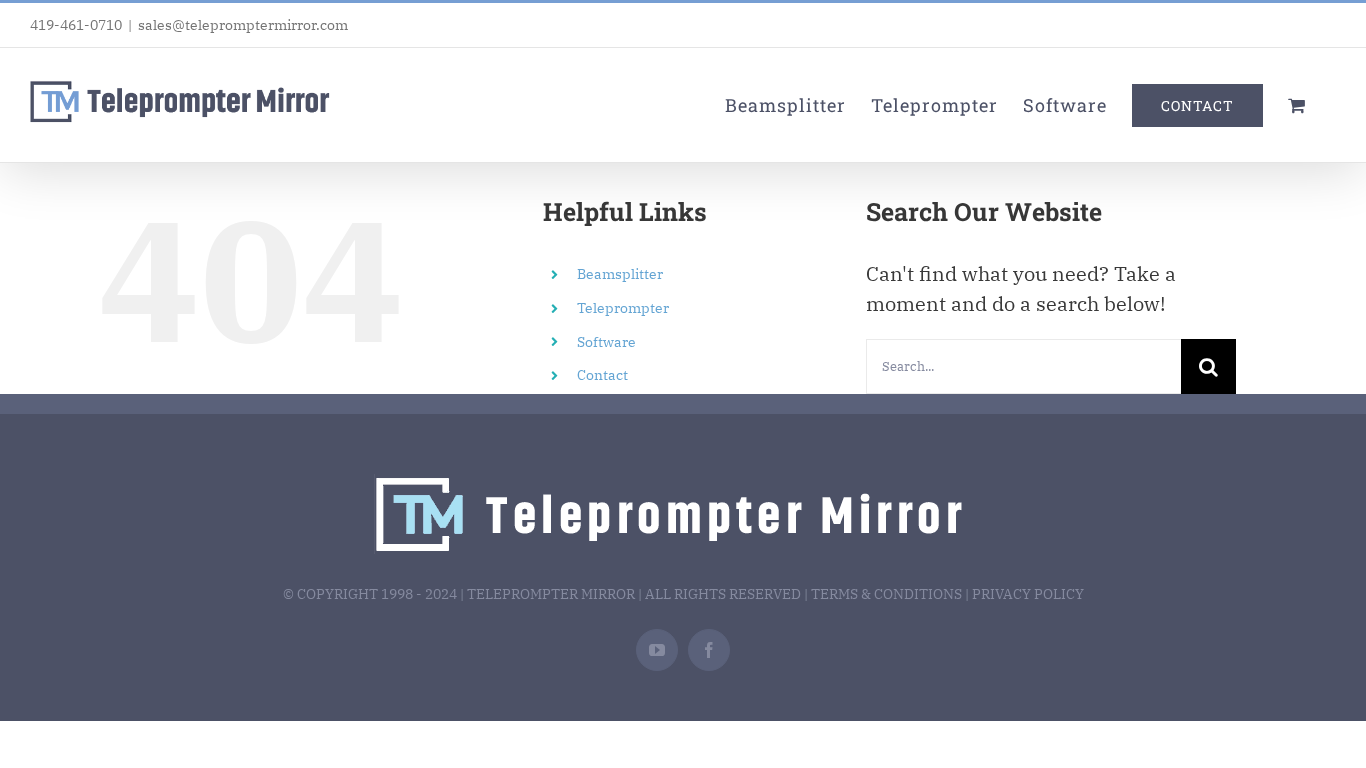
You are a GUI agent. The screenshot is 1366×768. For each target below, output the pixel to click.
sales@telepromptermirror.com (243, 25)
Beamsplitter (620, 274)
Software (606, 342)
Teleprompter (623, 308)
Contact (602, 375)
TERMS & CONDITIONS (886, 594)
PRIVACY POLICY (1028, 594)
